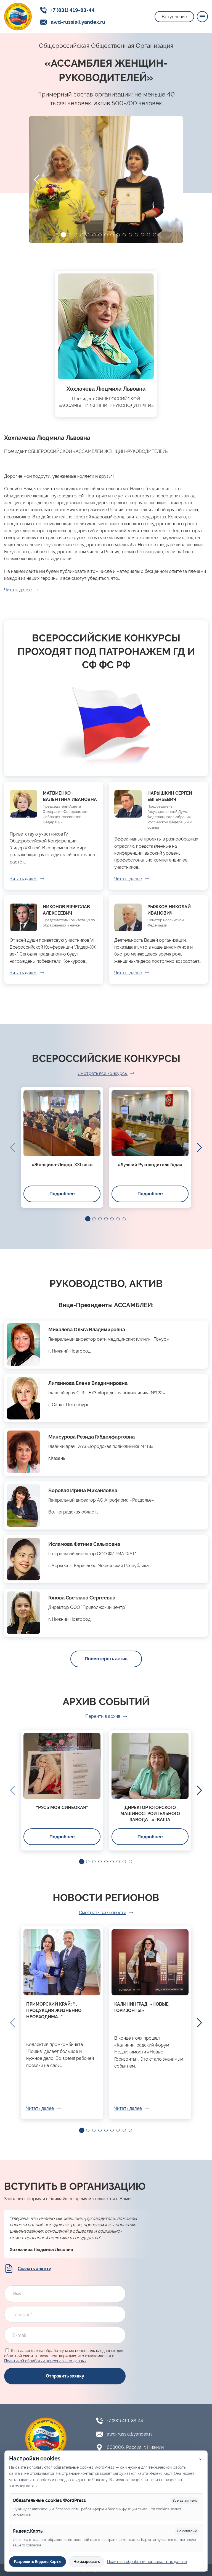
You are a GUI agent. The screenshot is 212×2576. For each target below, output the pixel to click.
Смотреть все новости (103, 1913)
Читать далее (18, 590)
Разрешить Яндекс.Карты (38, 2562)
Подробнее (62, 1194)
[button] (57, 235)
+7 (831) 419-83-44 (73, 10)
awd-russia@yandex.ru (78, 22)
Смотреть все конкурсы (103, 1073)
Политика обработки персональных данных (147, 2562)
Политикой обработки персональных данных (45, 2361)
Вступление (174, 17)
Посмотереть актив (106, 1659)
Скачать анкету (34, 2269)
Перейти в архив (103, 1716)
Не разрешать (87, 2562)
